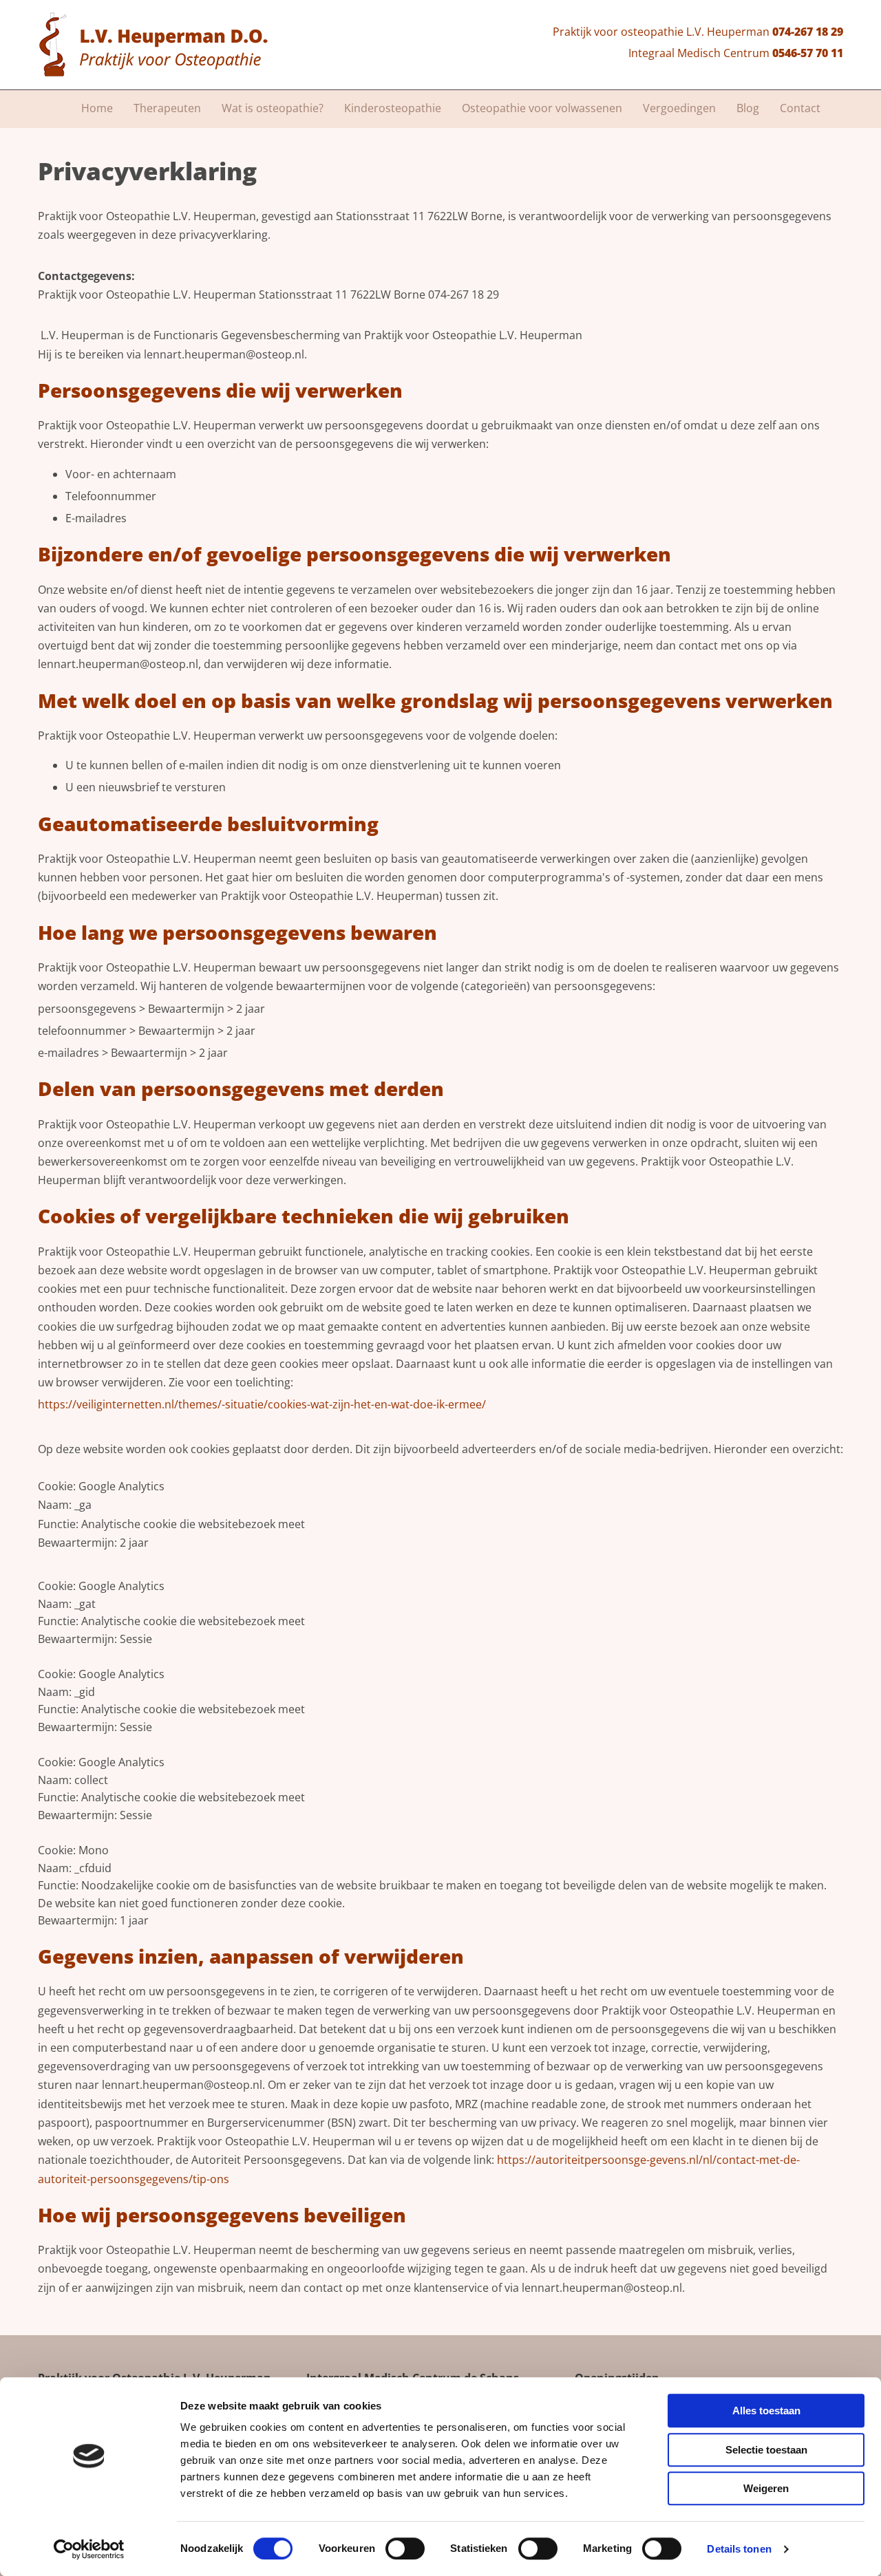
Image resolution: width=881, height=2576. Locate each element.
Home (97, 108)
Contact (800, 108)
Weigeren (766, 2488)
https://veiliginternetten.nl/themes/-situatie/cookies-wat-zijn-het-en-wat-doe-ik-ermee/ (262, 1404)
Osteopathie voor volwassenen (542, 108)
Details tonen (739, 2549)
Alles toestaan (766, 2411)
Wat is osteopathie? (273, 108)
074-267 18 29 (808, 32)
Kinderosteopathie (393, 108)
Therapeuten (167, 108)
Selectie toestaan (766, 2450)
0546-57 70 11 (808, 53)
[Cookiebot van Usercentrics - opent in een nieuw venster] (89, 2549)
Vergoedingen (679, 108)
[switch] (405, 2548)
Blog (748, 108)
